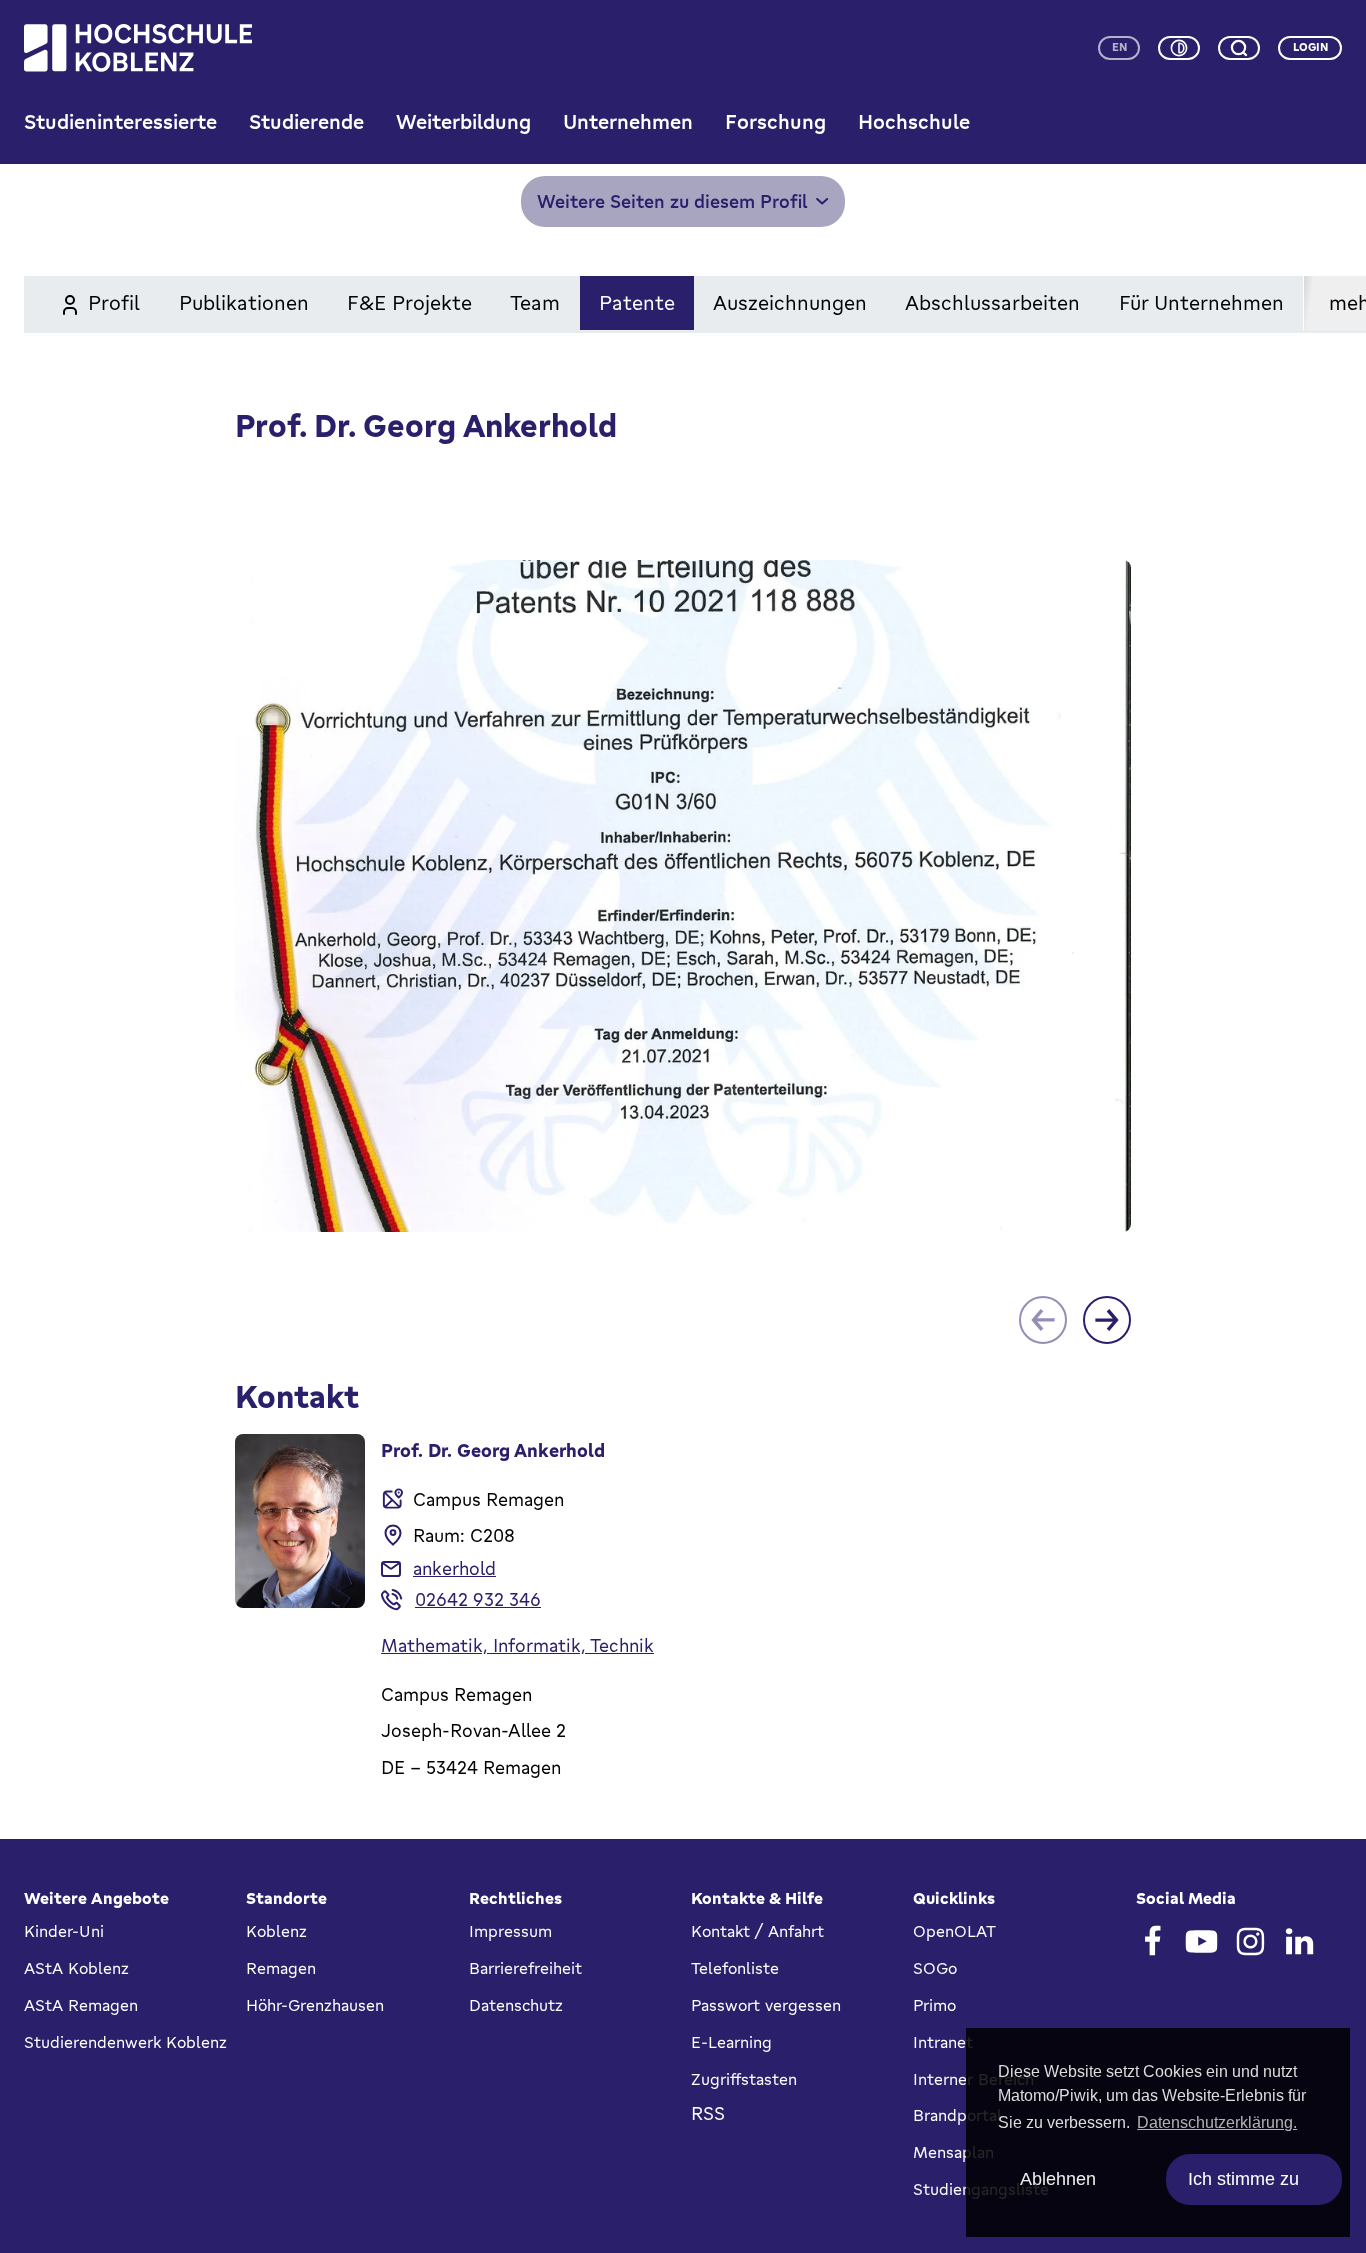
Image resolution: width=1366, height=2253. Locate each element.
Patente (637, 302)
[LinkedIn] (1299, 1941)
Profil (114, 302)
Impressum (510, 1931)
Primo (934, 2005)
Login (1310, 47)
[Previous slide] (1043, 1320)
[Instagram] (1250, 1941)
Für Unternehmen (1201, 302)
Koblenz (276, 1931)
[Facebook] (1152, 1941)
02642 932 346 (478, 1599)
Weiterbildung (463, 121)
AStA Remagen (81, 2005)
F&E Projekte (409, 302)
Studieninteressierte (120, 121)
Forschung (775, 121)
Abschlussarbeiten (992, 302)
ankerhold (454, 1568)
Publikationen (244, 302)
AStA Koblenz (76, 1968)
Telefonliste (735, 1968)
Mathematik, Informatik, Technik (517, 1645)
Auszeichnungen (790, 302)
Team (535, 302)
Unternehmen (628, 121)
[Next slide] (1107, 1320)
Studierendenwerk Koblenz (125, 2042)
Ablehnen (1058, 2179)
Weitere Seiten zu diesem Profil (672, 201)
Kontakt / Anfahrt (757, 1931)
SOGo (935, 1968)
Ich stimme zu (1243, 2179)
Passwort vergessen (766, 2005)
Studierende (306, 121)
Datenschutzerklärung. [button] (1217, 2122)
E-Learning (731, 2042)
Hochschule (914, 121)
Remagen (281, 1968)
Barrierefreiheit (525, 1968)
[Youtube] (1201, 1941)
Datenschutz (516, 2005)
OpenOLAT (954, 1931)
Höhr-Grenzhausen (315, 2005)
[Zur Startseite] (138, 48)
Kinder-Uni (64, 1931)
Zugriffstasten (744, 2079)
